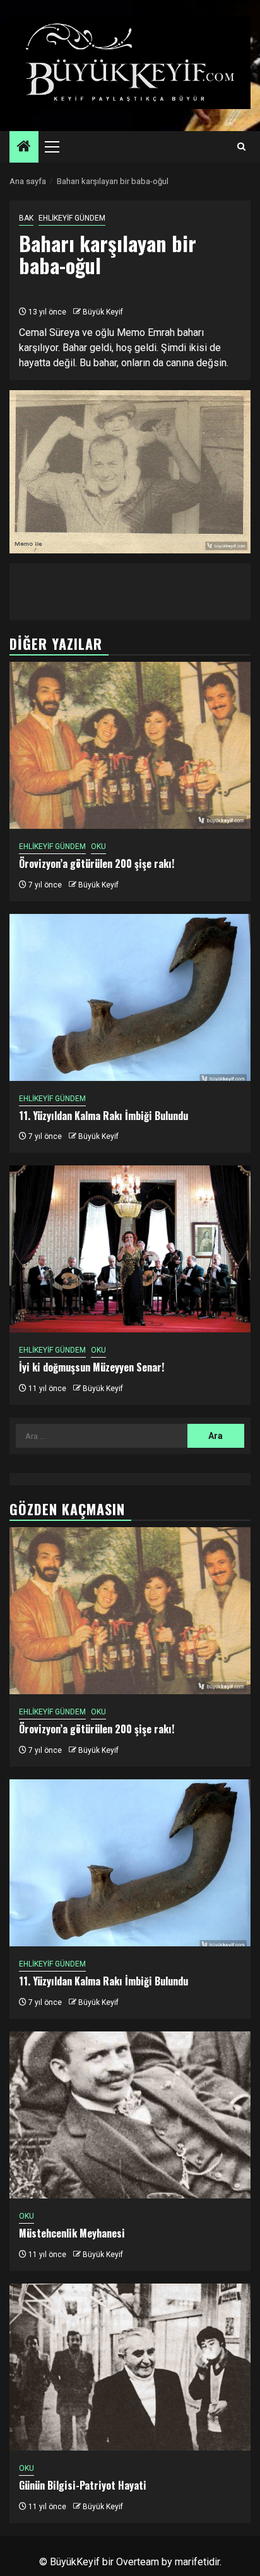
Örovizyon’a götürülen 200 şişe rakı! (97, 863)
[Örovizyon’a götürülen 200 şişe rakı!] (130, 745)
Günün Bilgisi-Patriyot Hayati (83, 2485)
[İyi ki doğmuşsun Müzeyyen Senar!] (130, 1249)
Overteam (138, 2562)
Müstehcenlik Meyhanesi (72, 2233)
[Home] (24, 147)
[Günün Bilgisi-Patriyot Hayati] (130, 2367)
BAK (26, 218)
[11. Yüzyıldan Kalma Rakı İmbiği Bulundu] (130, 997)
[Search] (241, 147)
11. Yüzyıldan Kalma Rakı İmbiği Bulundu (103, 1116)
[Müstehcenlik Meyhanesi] (130, 2115)
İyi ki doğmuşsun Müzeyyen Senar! (92, 1367)
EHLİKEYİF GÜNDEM (72, 218)
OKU (98, 846)
